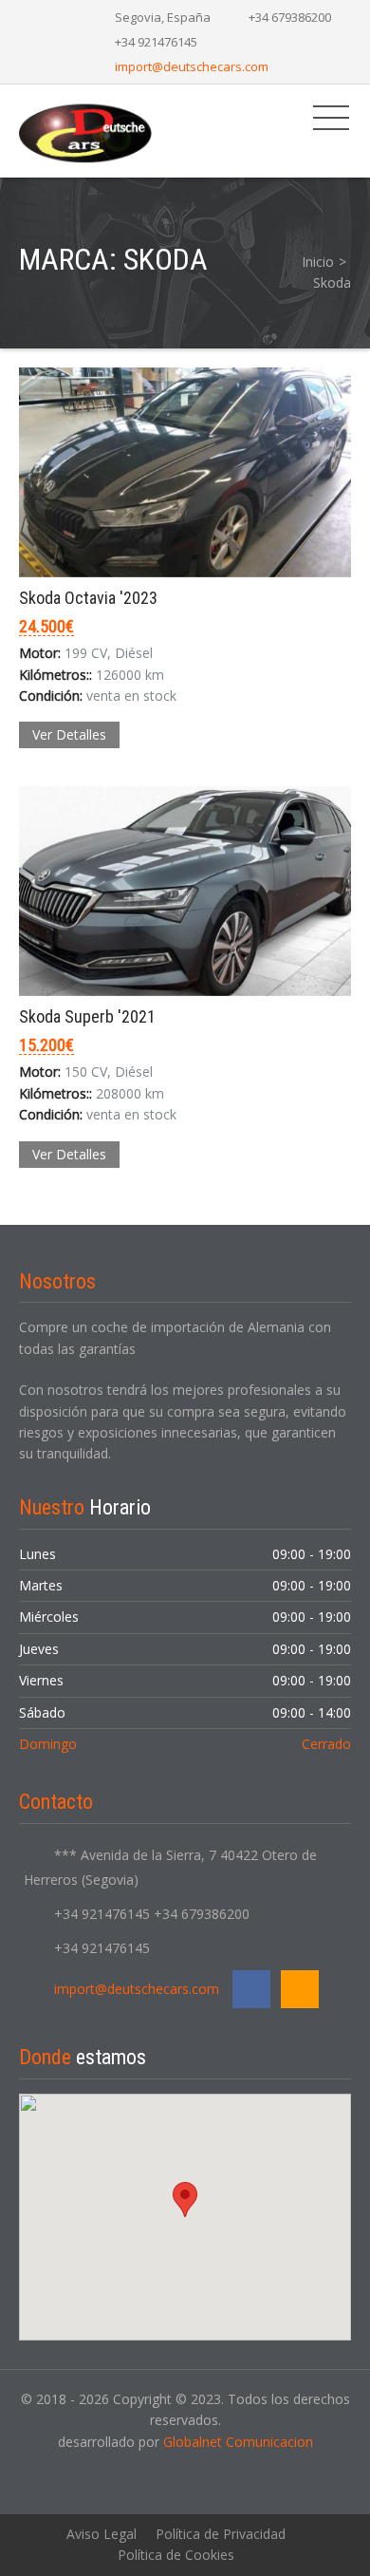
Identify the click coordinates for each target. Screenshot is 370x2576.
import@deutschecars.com (192, 66)
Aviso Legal (102, 2534)
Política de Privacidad (221, 2534)
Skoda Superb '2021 (87, 1016)
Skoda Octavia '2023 (88, 598)
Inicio (318, 262)
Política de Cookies (176, 2555)
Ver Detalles (69, 734)
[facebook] (251, 1989)
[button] (185, 2200)
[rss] (300, 1989)
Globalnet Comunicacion (238, 2442)
